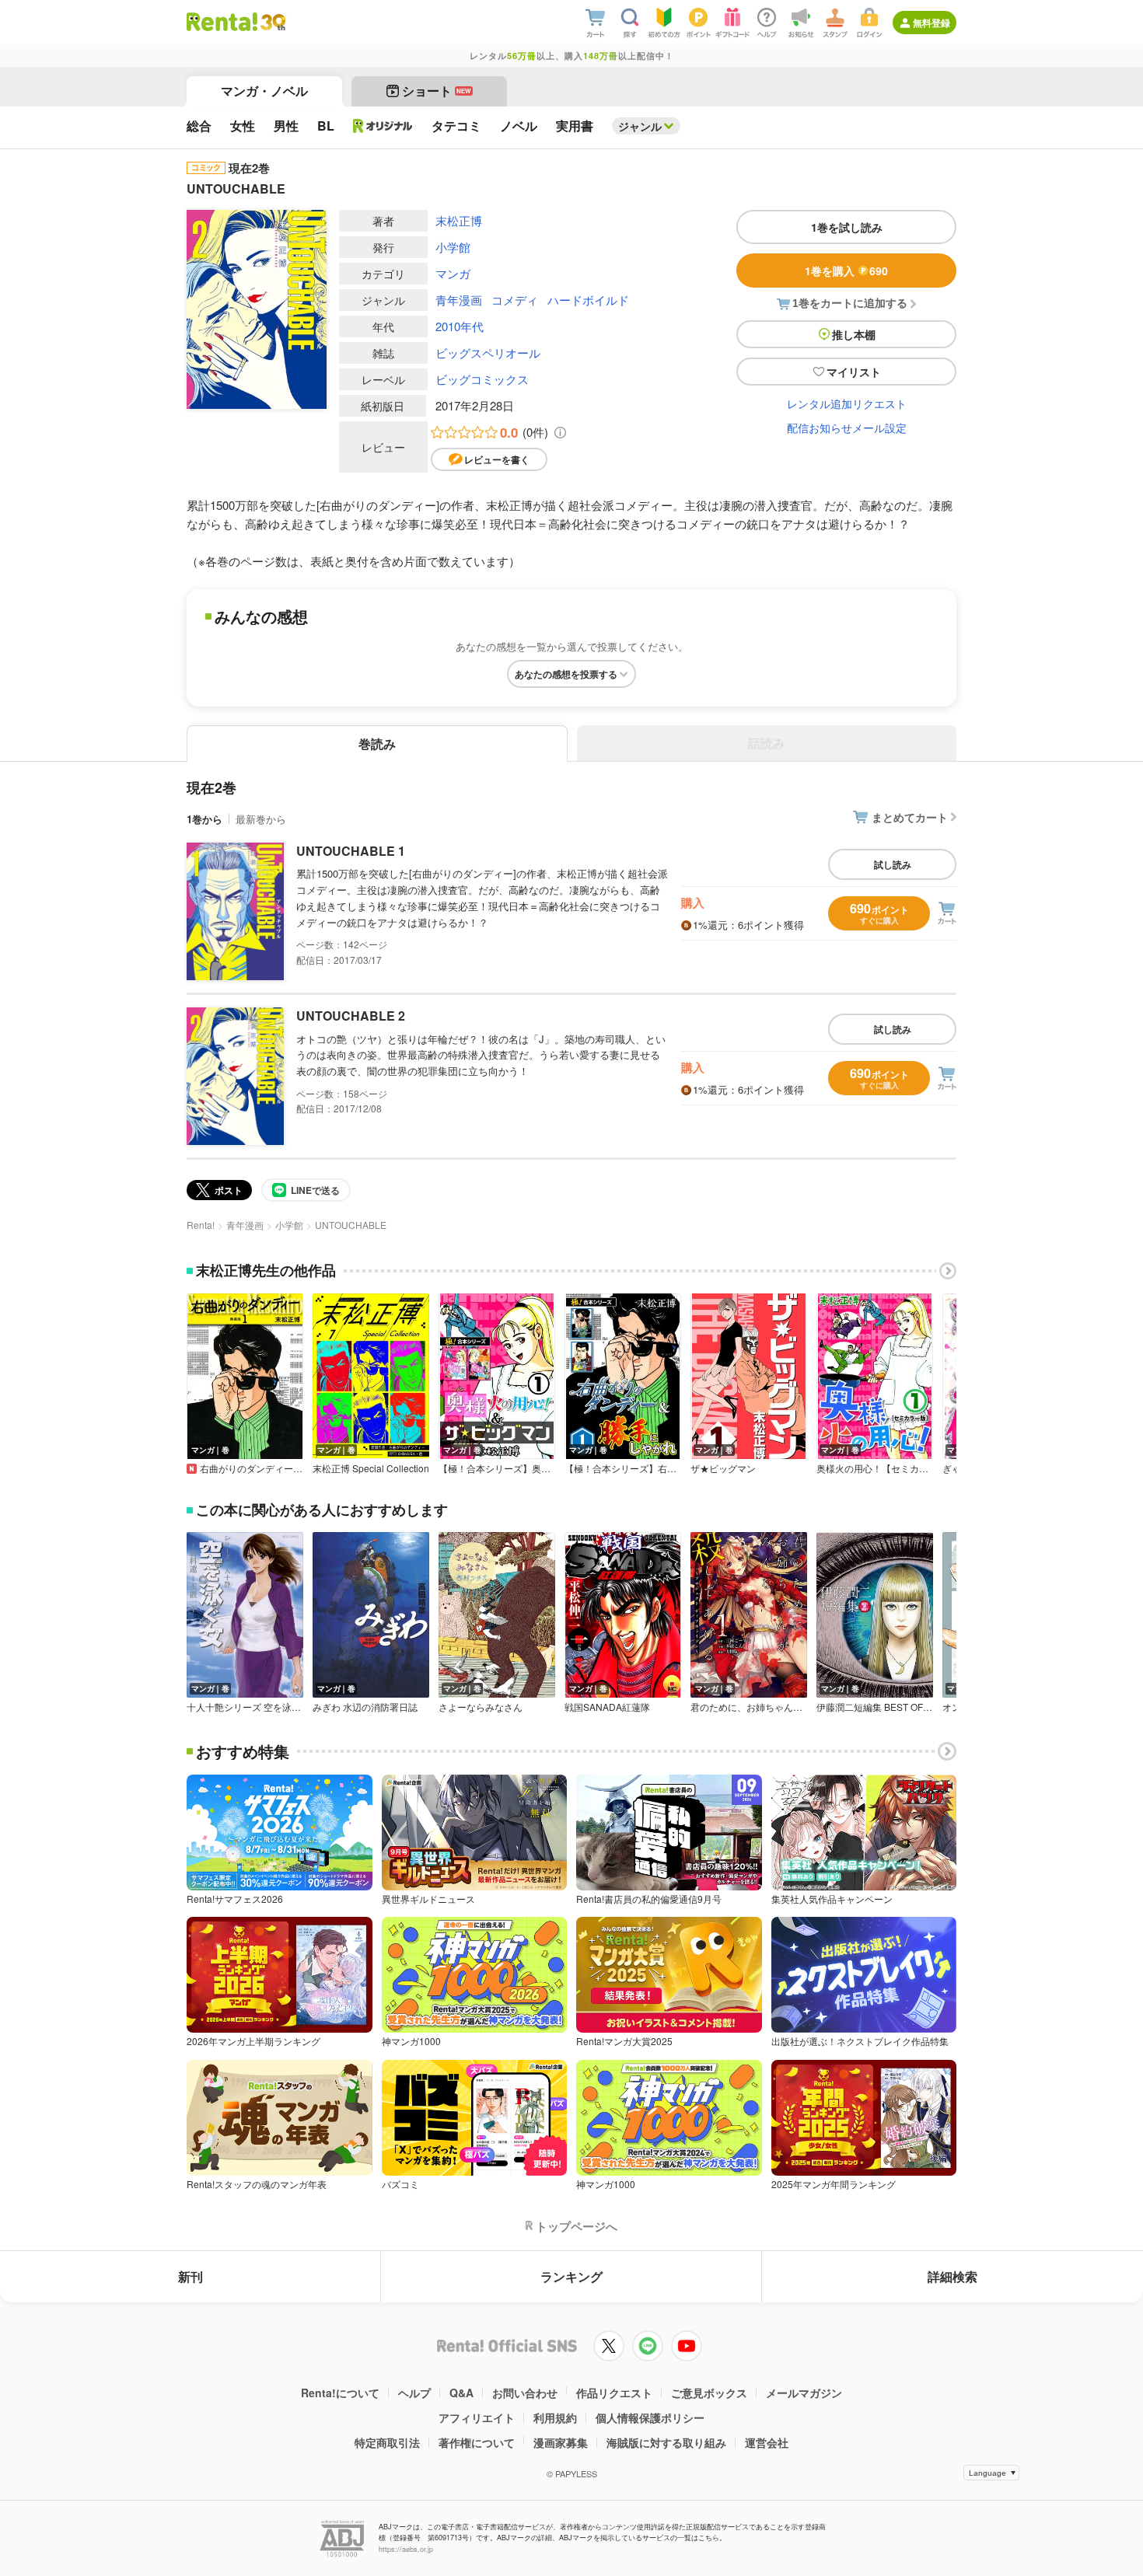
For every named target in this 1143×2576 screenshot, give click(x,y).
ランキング (571, 2276)
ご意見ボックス (709, 2393)
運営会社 (767, 2442)
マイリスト (854, 372)
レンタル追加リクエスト (847, 403)
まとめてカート (910, 817)
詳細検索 (952, 2276)
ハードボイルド (588, 300)
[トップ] (222, 22)
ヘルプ (414, 2393)
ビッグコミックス (482, 379)
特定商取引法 (387, 2442)
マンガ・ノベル (264, 91)
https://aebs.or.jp (406, 2549)
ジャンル (640, 126)
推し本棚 (854, 334)
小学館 (453, 247)
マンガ (453, 273)
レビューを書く (497, 459)
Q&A (461, 2393)
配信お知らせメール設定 (847, 428)
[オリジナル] (383, 126)
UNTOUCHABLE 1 (351, 851)
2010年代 (460, 326)
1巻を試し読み (847, 227)
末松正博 (459, 220)
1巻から (204, 819)
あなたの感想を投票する (566, 674)
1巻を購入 (846, 271)
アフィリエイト (477, 2417)
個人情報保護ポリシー (650, 2417)
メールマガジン (804, 2393)
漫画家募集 (561, 2442)
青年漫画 (459, 300)
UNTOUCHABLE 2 (351, 1016)
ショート (437, 91)
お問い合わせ (525, 2393)
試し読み (893, 864)
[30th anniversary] (273, 22)
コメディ (515, 300)
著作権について (477, 2442)
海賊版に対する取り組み (666, 2442)
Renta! (201, 1225)
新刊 (190, 2276)
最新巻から (261, 819)
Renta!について (340, 2393)
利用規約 (555, 2417)
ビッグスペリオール (488, 353)
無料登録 (932, 23)
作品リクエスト (614, 2393)
